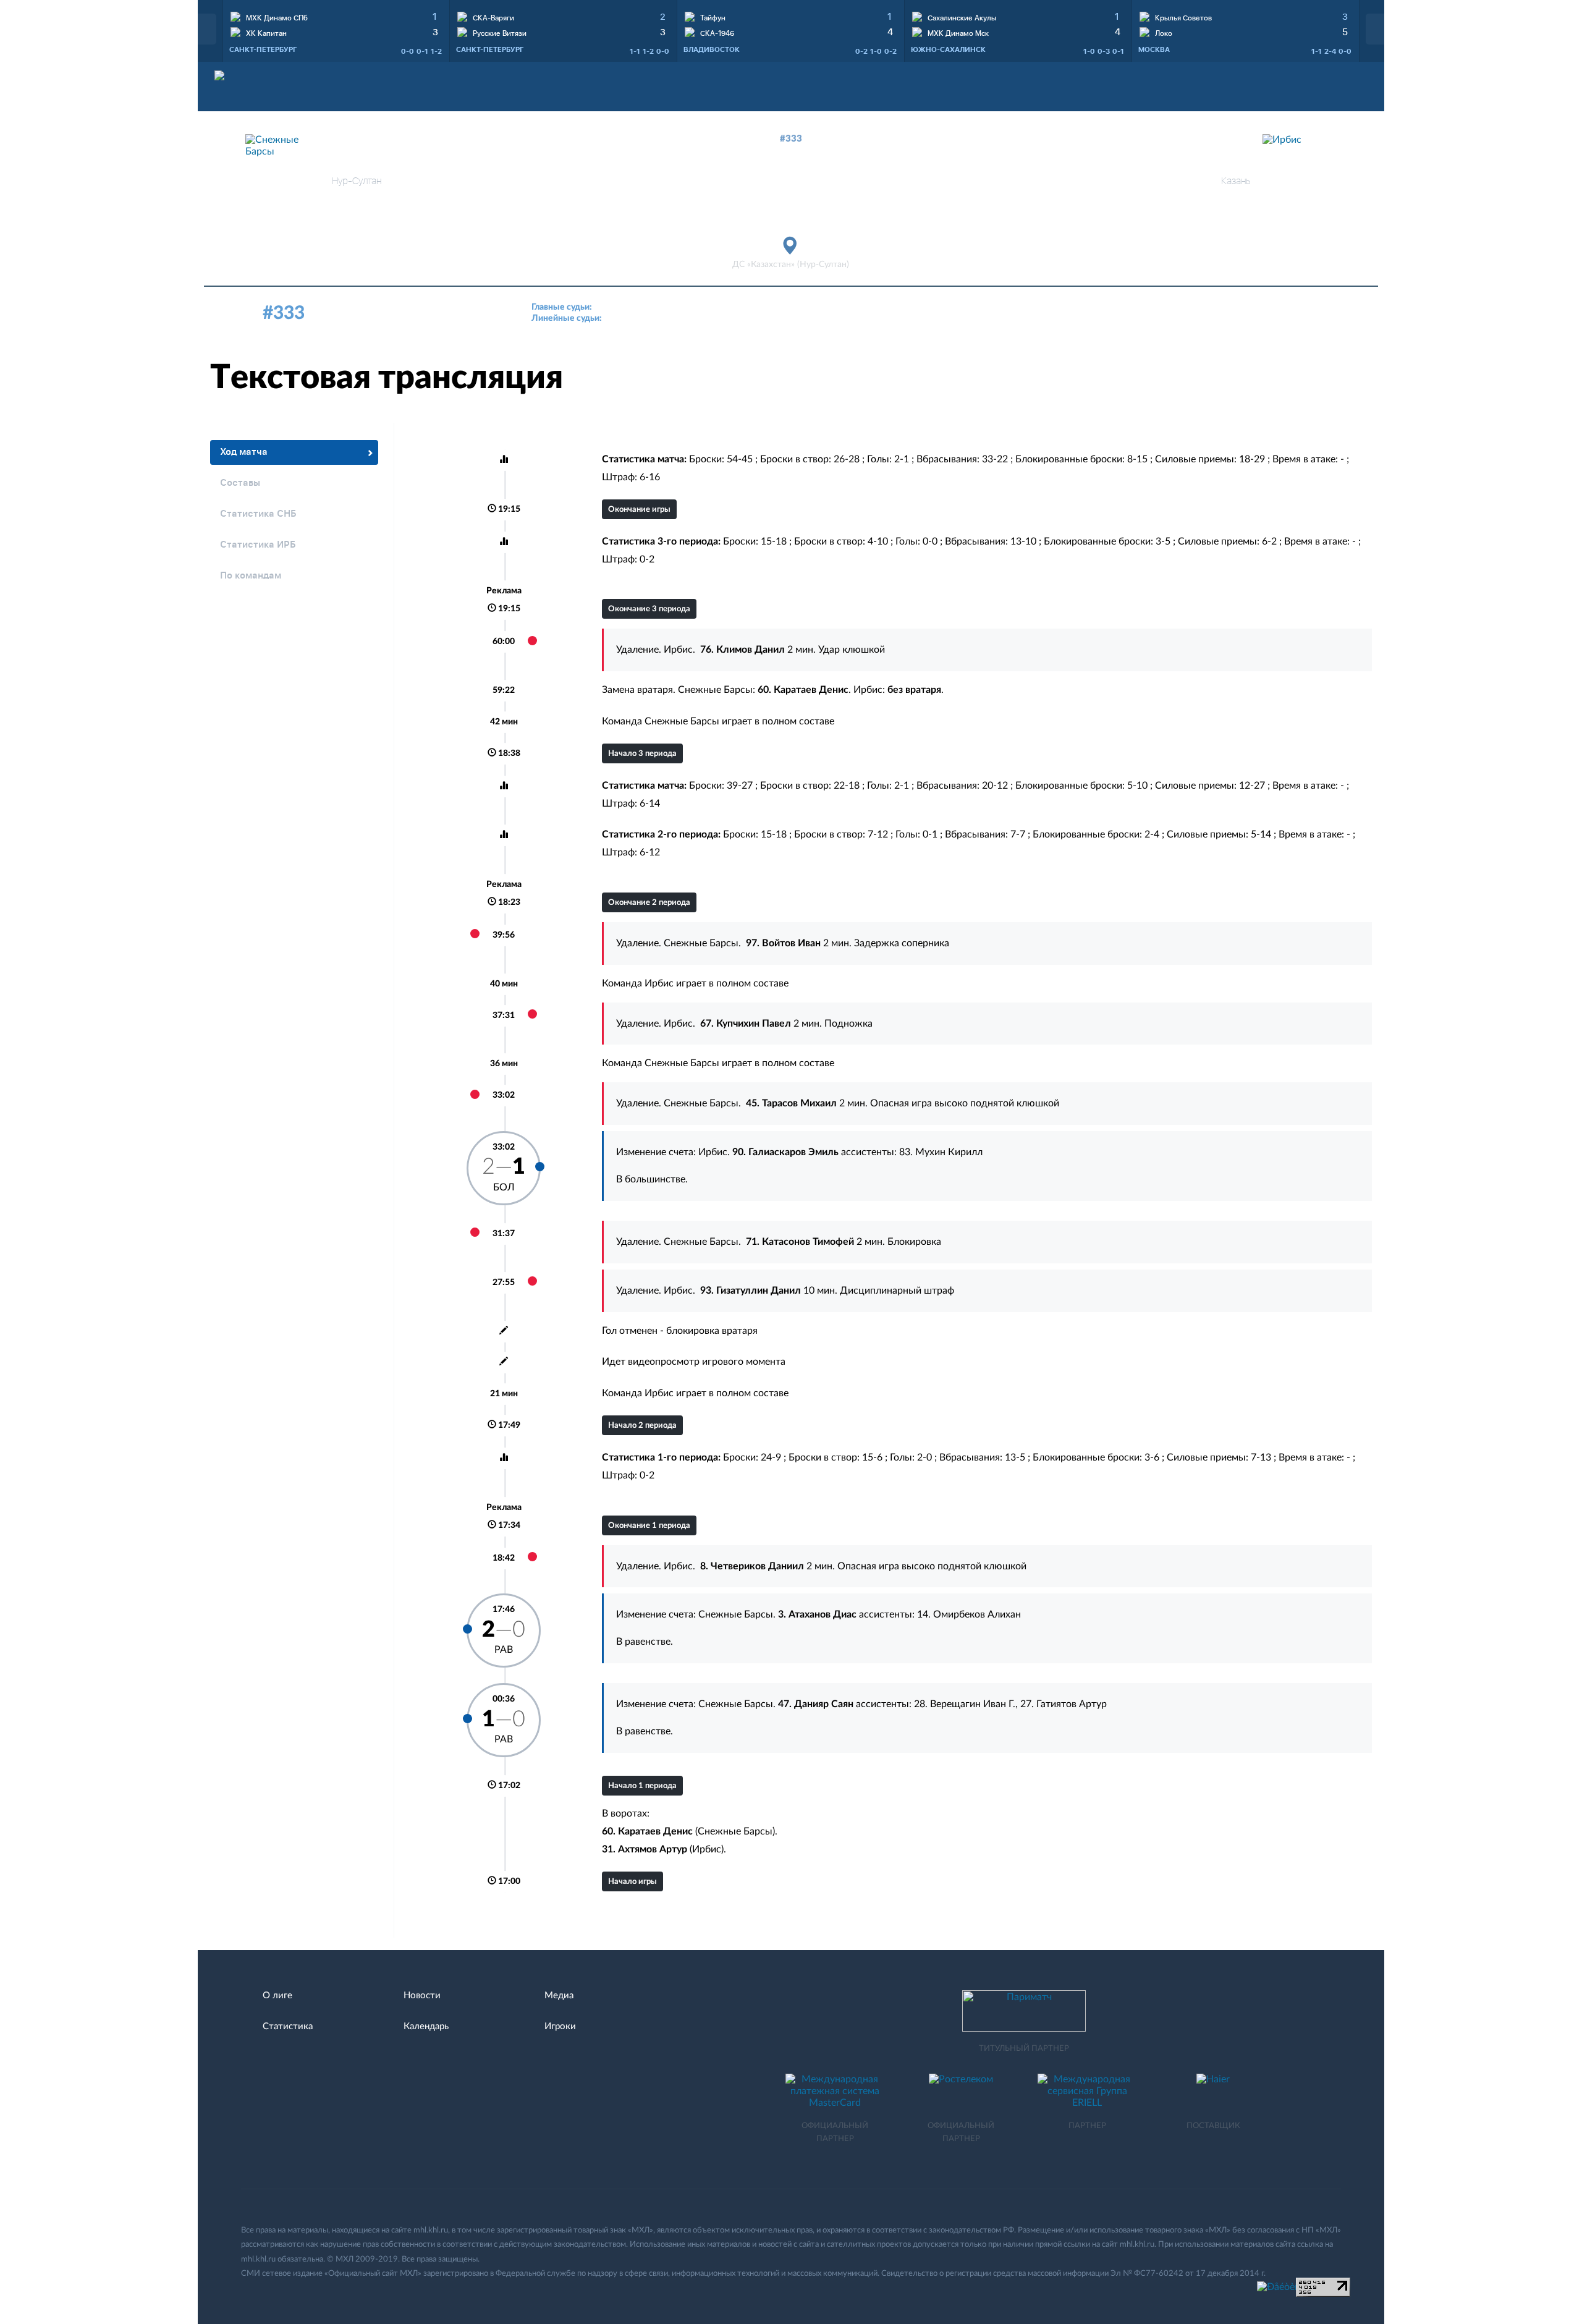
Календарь (426, 2026)
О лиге (277, 1995)
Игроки (560, 2026)
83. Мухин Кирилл (941, 1152)
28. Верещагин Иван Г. (965, 1704)
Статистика (288, 2026)
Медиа (559, 1995)
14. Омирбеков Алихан (969, 1614)
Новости (422, 1995)
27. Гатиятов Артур (1064, 1704)
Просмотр (336, 15)
